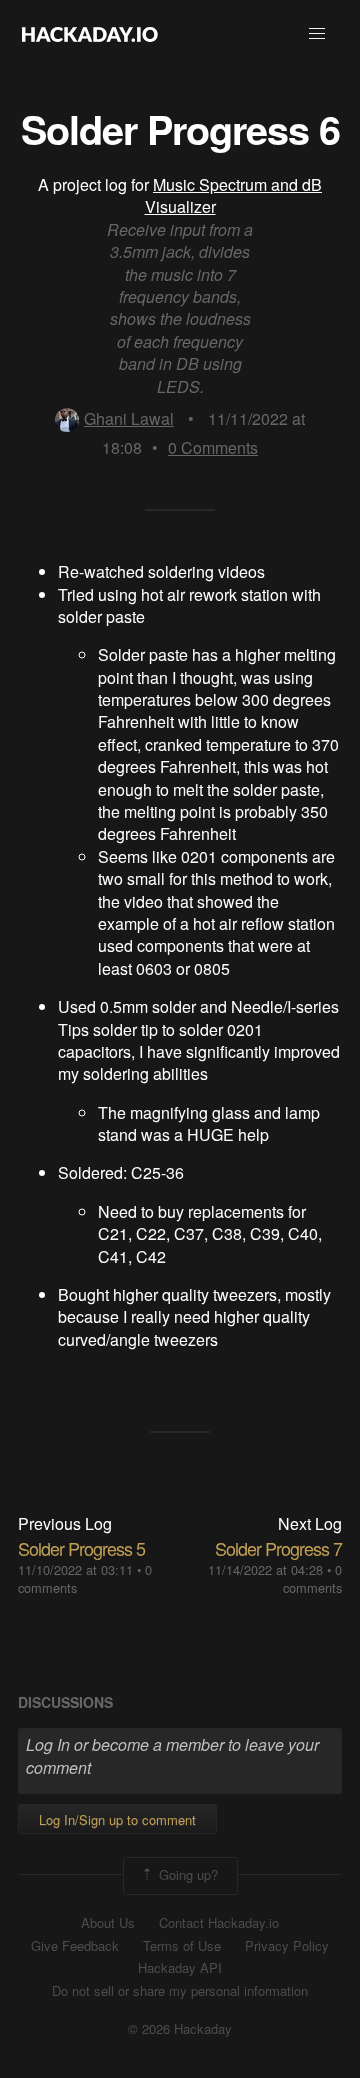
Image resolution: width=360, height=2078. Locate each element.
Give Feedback (75, 1946)
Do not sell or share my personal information (180, 1991)
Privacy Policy (287, 1946)
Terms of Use (182, 1946)
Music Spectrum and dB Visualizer (234, 195)
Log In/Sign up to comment (117, 1819)
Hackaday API (180, 1968)
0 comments (312, 1578)
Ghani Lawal (129, 418)
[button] (317, 34)
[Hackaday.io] (90, 34)
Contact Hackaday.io (219, 1923)
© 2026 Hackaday (180, 2029)
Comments (213, 447)
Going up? (186, 1874)
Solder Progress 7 (278, 1548)
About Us (108, 1923)
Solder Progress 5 (81, 1548)
